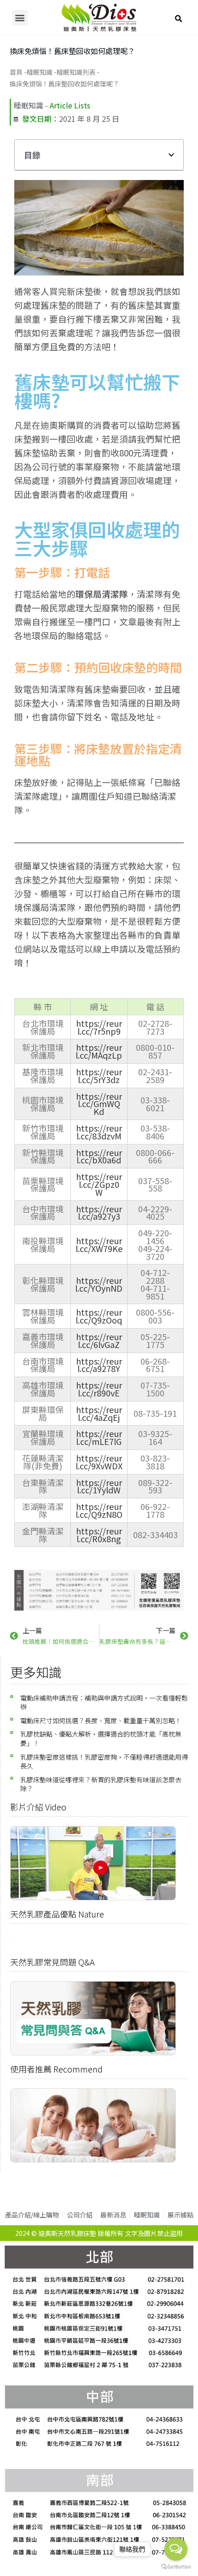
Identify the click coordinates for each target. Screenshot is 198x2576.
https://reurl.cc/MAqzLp (99, 1051)
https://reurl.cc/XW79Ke (99, 1244)
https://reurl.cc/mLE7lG (99, 1437)
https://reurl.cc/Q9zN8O (99, 1510)
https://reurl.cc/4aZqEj (99, 1413)
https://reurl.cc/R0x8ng (99, 1535)
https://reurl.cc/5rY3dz (99, 1075)
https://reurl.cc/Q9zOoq (99, 1316)
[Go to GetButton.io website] (176, 2567)
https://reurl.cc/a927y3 (99, 1213)
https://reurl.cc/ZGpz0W (99, 1184)
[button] (20, 18)
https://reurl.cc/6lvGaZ (99, 1340)
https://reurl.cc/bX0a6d (99, 1156)
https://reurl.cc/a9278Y (99, 1365)
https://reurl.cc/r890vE (99, 1389)
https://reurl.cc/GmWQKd (99, 1104)
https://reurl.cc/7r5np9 (99, 1027)
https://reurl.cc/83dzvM (99, 1132)
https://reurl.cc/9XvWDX (99, 1462)
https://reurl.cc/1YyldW (99, 1486)
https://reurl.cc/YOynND (99, 1284)
